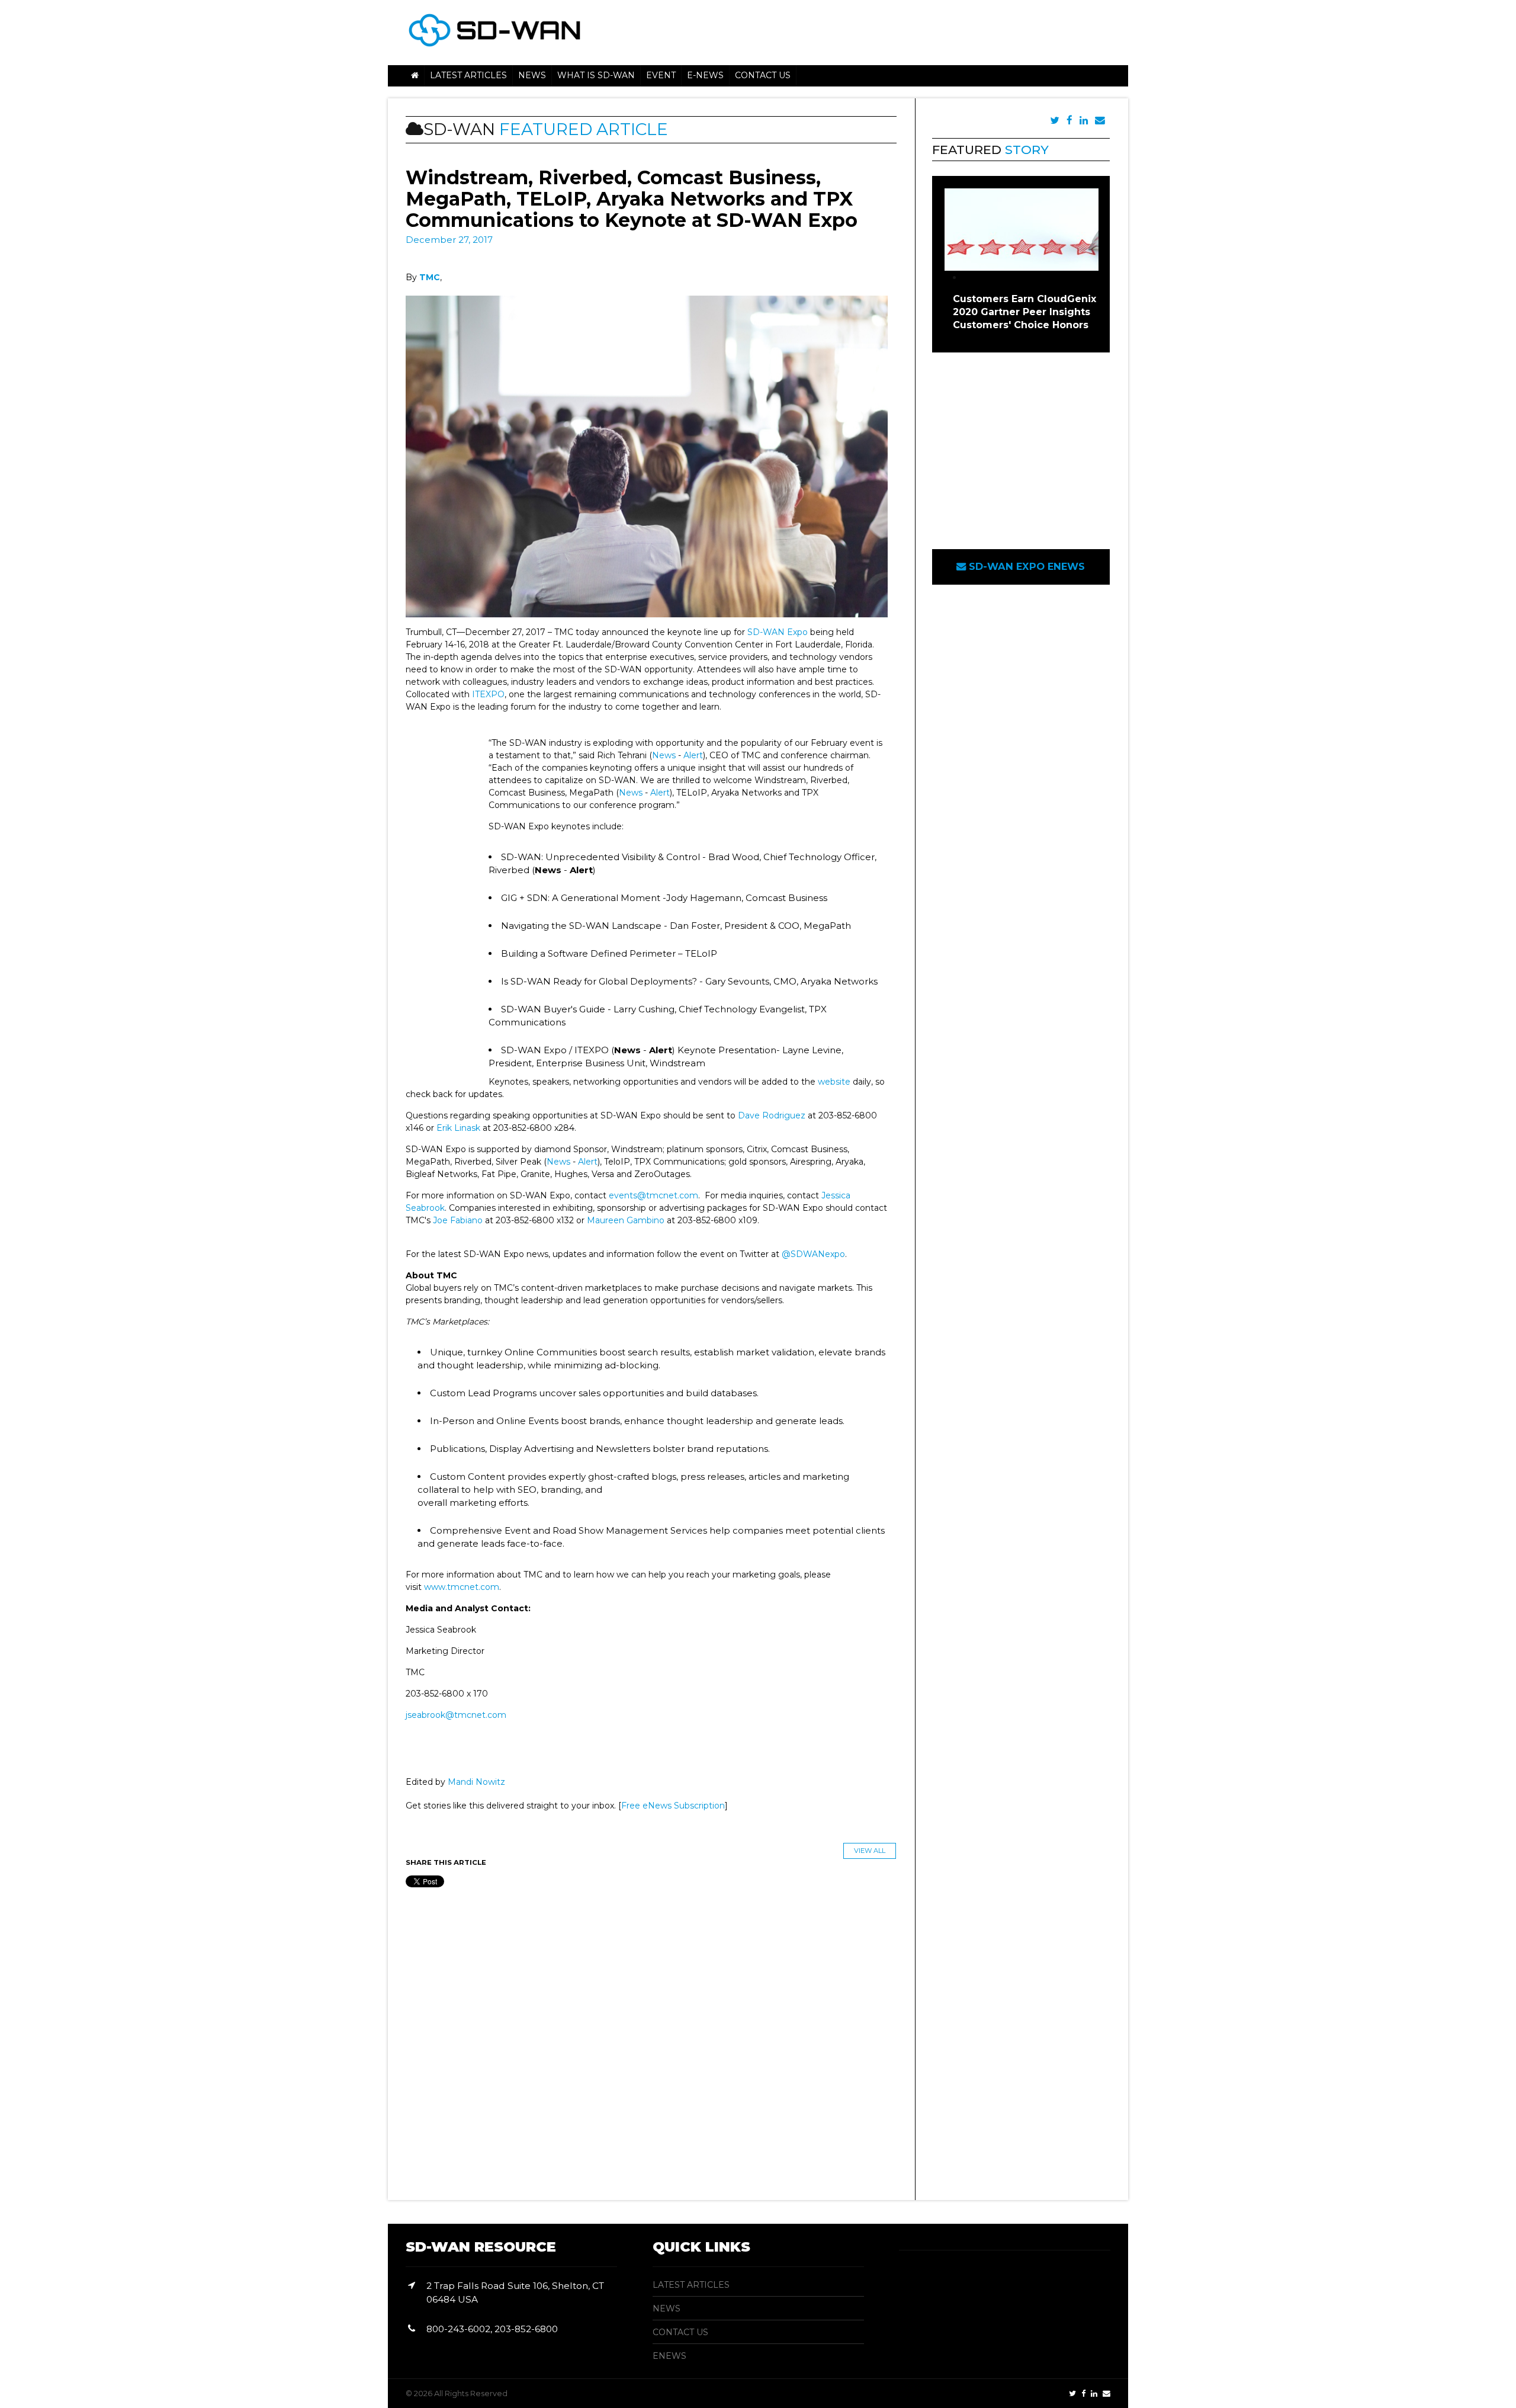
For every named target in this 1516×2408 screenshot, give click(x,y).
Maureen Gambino (626, 1220)
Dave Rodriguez (773, 1115)
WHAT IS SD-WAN (596, 75)
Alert (693, 755)
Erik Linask (458, 1128)
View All (870, 1851)
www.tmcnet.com (462, 1587)
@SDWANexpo (813, 1254)
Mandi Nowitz (476, 1782)
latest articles (468, 75)
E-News (705, 75)
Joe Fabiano (458, 1220)
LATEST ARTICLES (691, 2285)
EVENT (661, 75)
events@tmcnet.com (653, 1195)
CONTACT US (680, 2332)
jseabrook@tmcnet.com (456, 1715)
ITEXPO (488, 694)
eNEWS (669, 2356)
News (664, 755)
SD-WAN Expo (778, 632)
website (834, 1082)
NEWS (532, 75)
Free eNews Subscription (673, 1806)
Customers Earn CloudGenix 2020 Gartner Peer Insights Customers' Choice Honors (1024, 312)
